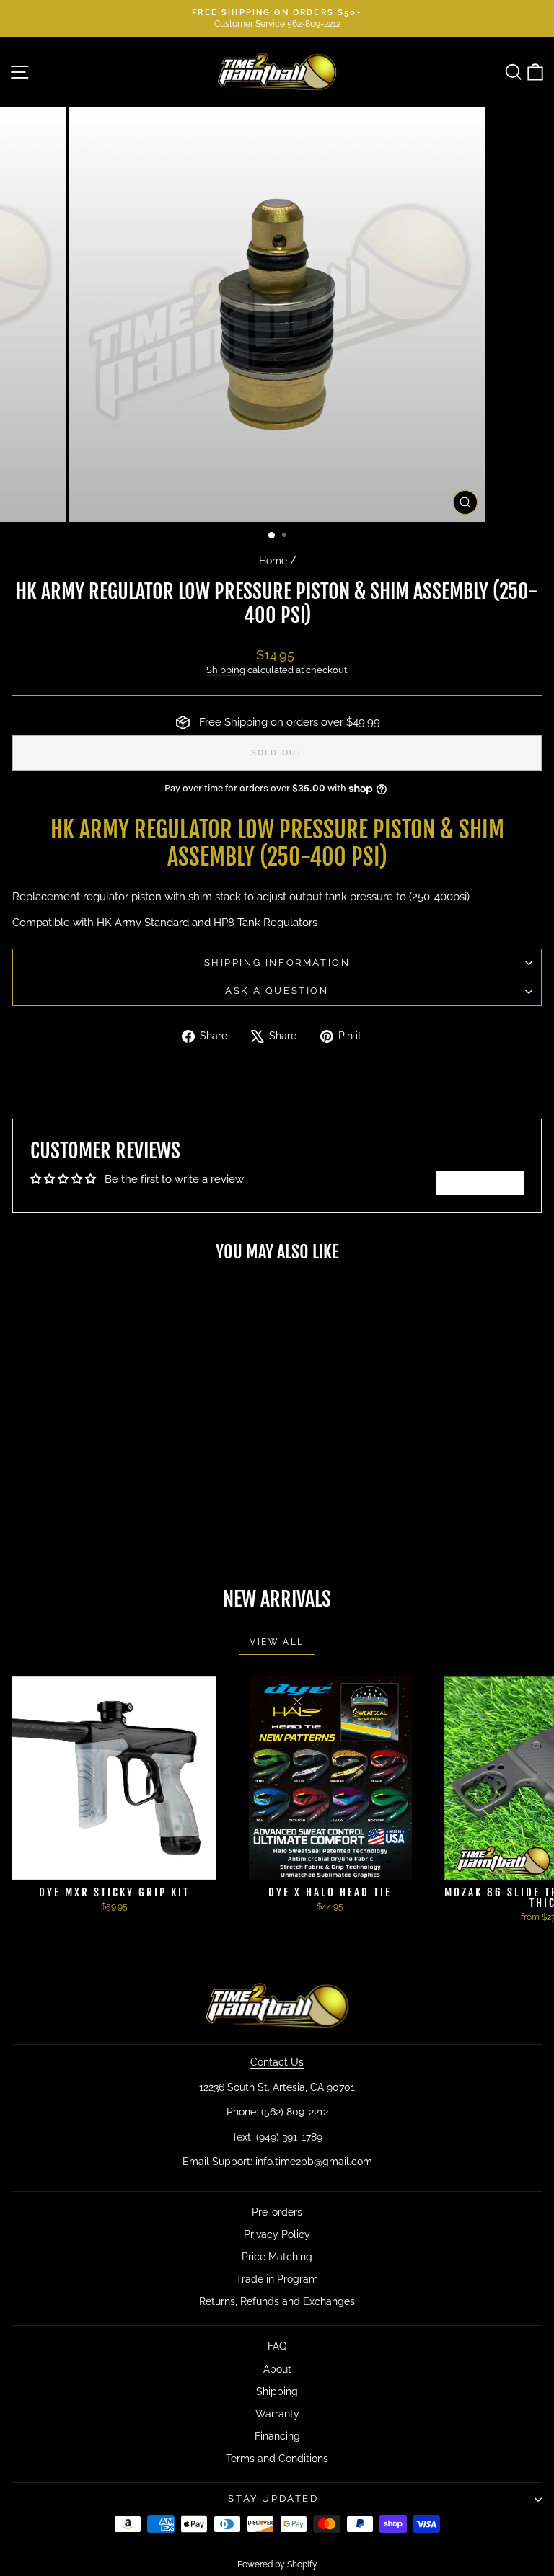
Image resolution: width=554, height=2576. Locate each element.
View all (277, 1642)
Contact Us (277, 2062)
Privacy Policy (277, 2234)
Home (273, 561)
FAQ (277, 2346)
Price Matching (277, 2257)
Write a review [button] (480, 1183)
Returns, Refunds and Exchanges (277, 2301)
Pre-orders (277, 2212)
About (277, 2369)
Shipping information (277, 963)
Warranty (277, 2414)
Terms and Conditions (277, 2459)
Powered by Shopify (277, 2564)
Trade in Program (277, 2279)
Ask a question (277, 991)
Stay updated (273, 2499)
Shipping (226, 670)
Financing (277, 2436)
